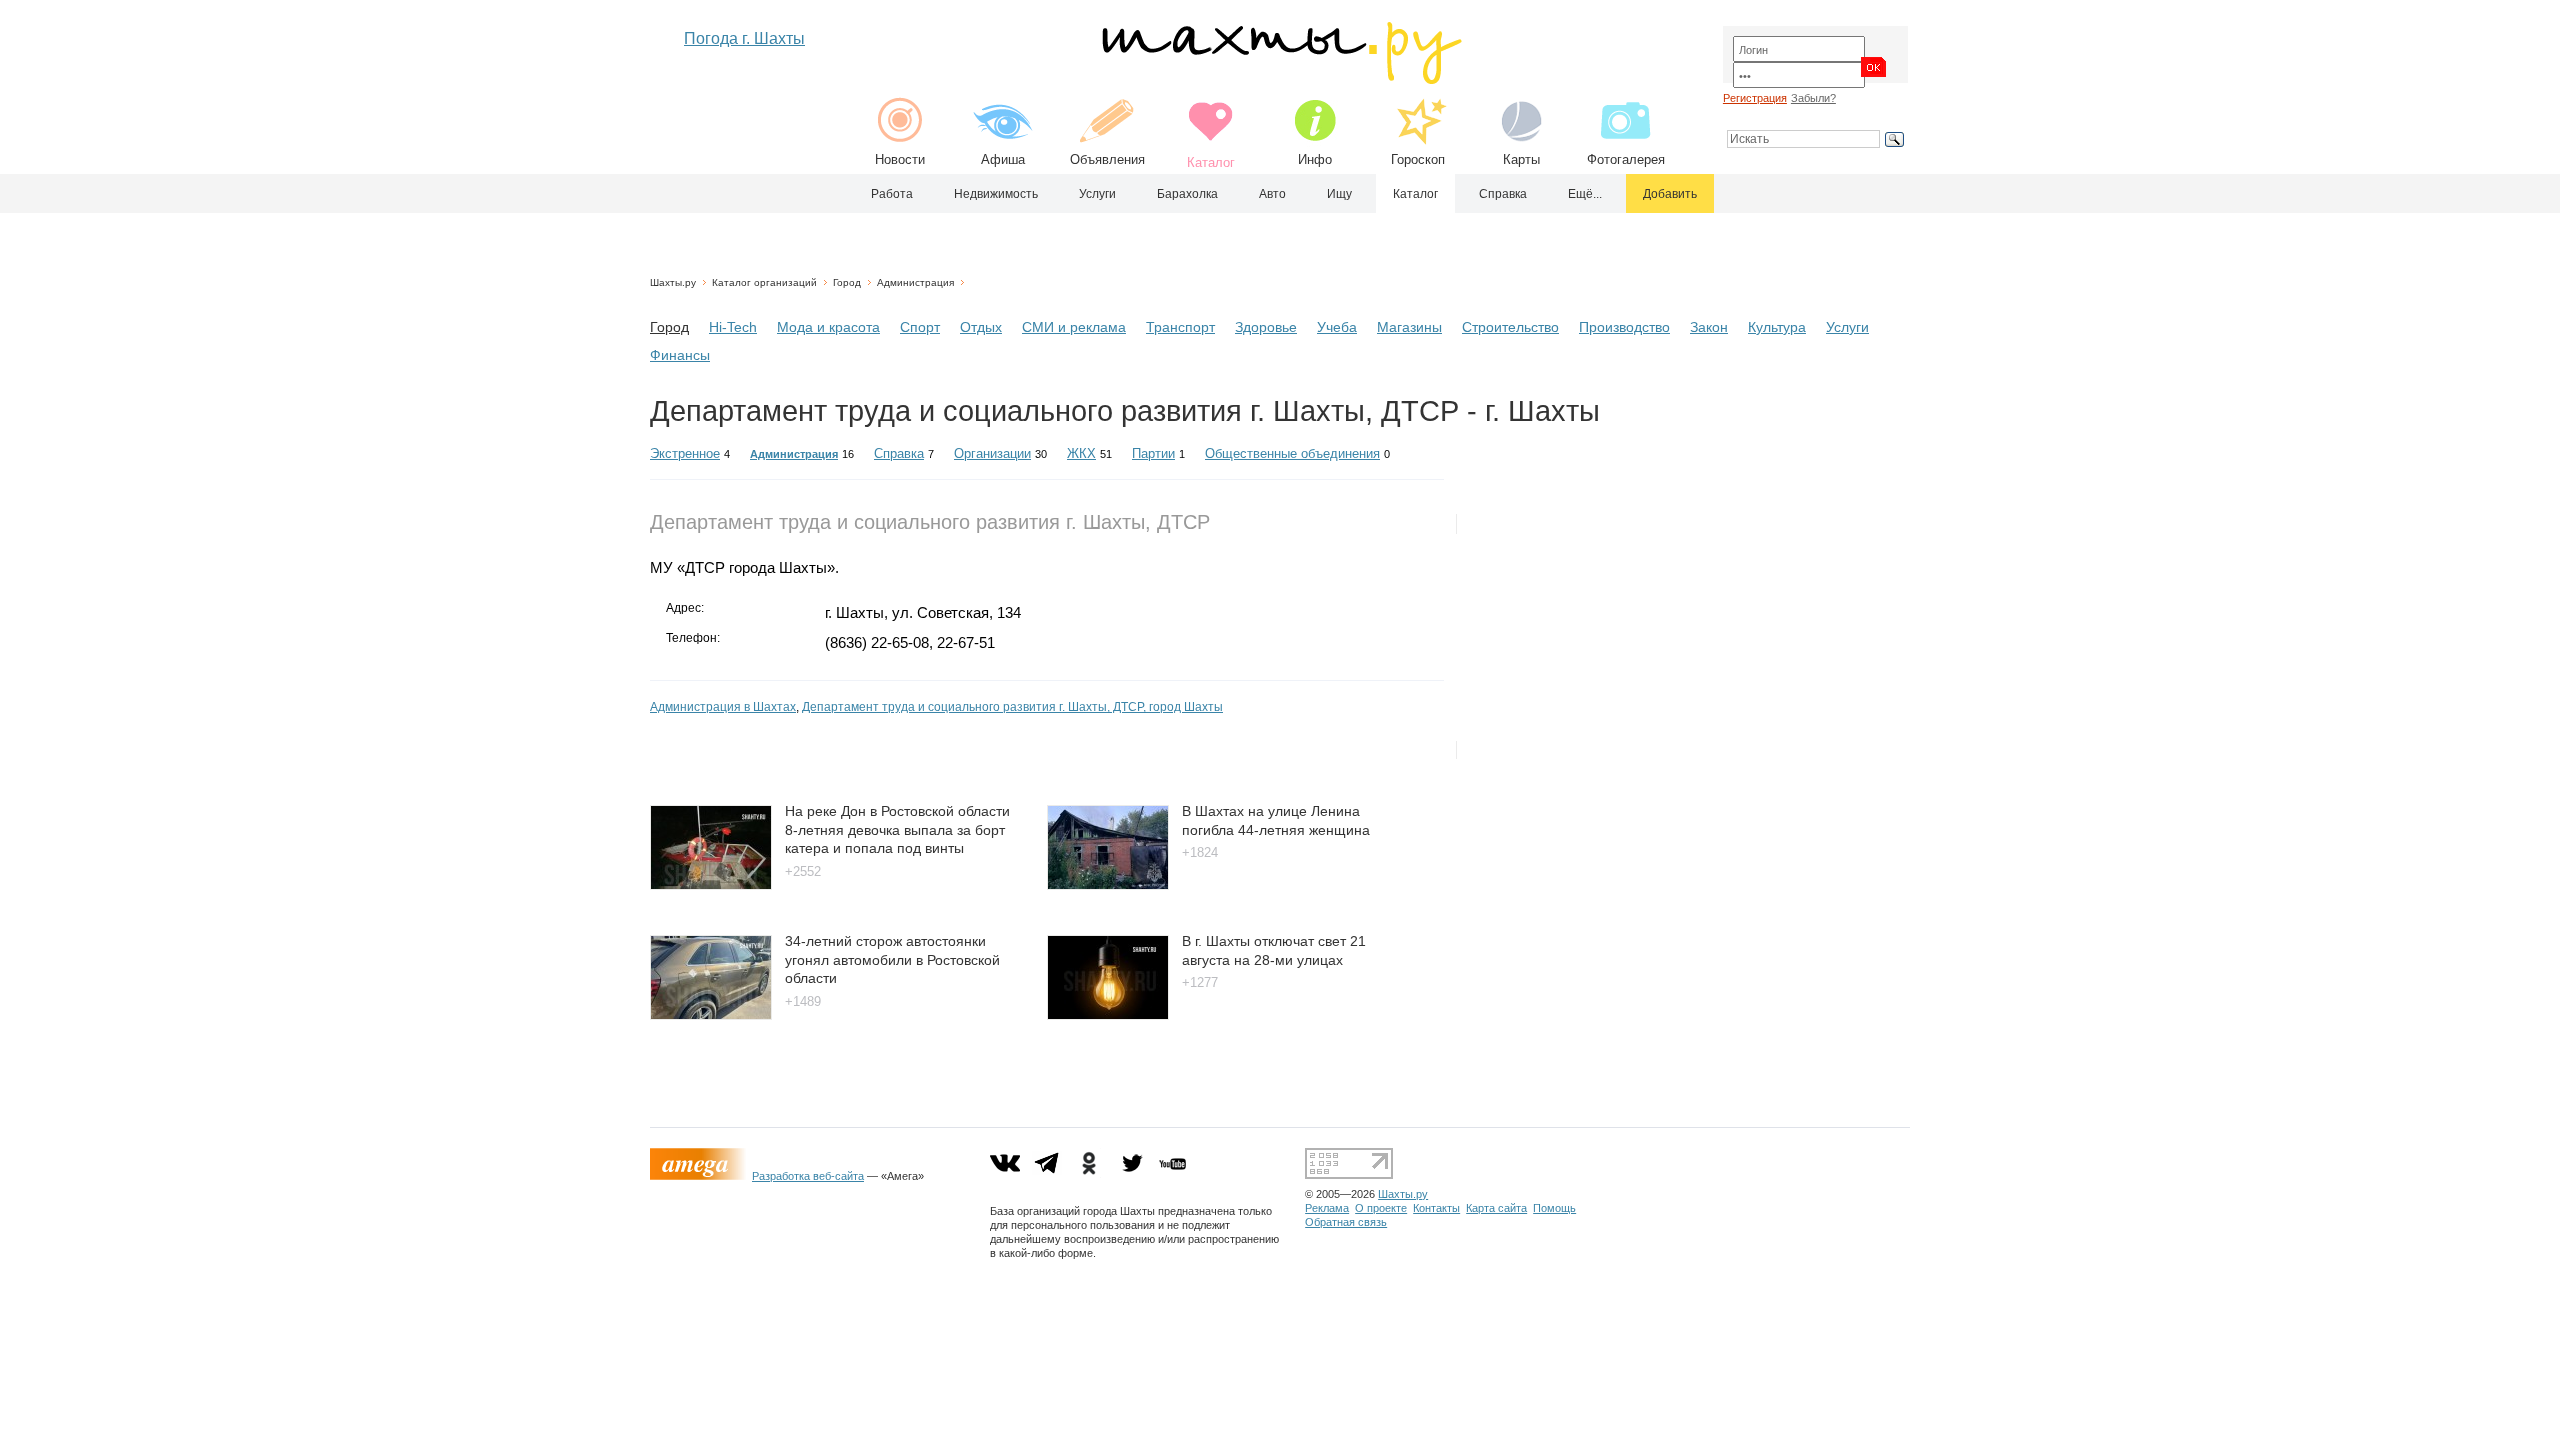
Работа (892, 194)
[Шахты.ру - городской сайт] (1280, 79)
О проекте (1381, 1208)
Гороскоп (1418, 159)
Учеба (1337, 327)
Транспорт (1180, 327)
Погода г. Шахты (744, 38)
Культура (1777, 327)
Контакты (1436, 1208)
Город (847, 282)
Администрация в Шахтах (723, 707)
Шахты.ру (673, 282)
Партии (1153, 453)
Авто (1272, 194)
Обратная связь (1346, 1222)
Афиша (1003, 159)
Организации (992, 453)
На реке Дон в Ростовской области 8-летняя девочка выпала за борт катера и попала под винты (897, 829)
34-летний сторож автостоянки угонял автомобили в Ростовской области (892, 959)
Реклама (1327, 1208)
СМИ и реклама (1074, 327)
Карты (1521, 159)
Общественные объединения (1292, 453)
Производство (1624, 327)
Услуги (1097, 194)
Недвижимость (996, 194)
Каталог (1415, 194)
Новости (900, 159)
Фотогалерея (1626, 159)
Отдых (981, 327)
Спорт (920, 327)
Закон (1709, 327)
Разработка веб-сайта (808, 1176)
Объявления (1107, 159)
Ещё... (1585, 194)
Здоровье (1266, 327)
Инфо (1315, 159)
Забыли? (1813, 98)
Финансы (680, 355)
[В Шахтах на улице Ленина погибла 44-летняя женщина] (1108, 884)
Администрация (915, 282)
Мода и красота (828, 327)
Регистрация (1755, 98)
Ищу (1339, 194)
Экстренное (685, 453)
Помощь (1554, 1208)
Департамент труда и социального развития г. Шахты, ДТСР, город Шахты (1012, 707)
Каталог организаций (764, 282)
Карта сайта (1496, 1208)
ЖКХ (1081, 453)
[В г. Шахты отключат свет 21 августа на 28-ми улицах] (1108, 1014)
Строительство (1510, 327)
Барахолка (1187, 194)
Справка (1503, 194)
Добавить (1670, 194)
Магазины (1409, 327)
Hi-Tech (733, 327)
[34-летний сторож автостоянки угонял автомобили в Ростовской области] (711, 1014)
